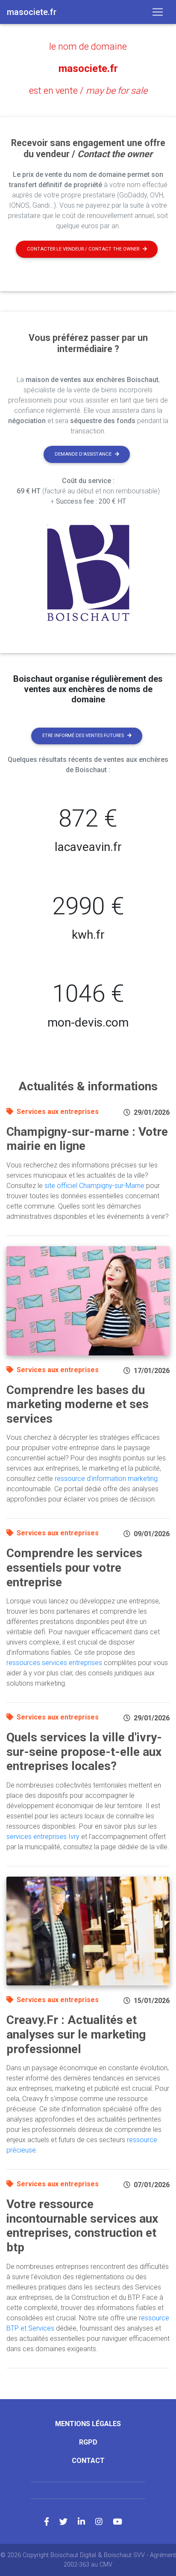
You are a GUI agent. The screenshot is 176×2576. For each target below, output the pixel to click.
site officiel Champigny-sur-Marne (94, 1186)
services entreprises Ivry (43, 1837)
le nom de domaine (88, 46)
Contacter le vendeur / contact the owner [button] (83, 249)
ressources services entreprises (54, 1663)
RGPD (88, 2442)
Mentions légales (88, 2424)
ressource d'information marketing (106, 1479)
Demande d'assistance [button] (83, 454)
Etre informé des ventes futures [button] (83, 736)
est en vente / (88, 91)
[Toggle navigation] (158, 12)
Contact (88, 2461)
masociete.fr (88, 69)
